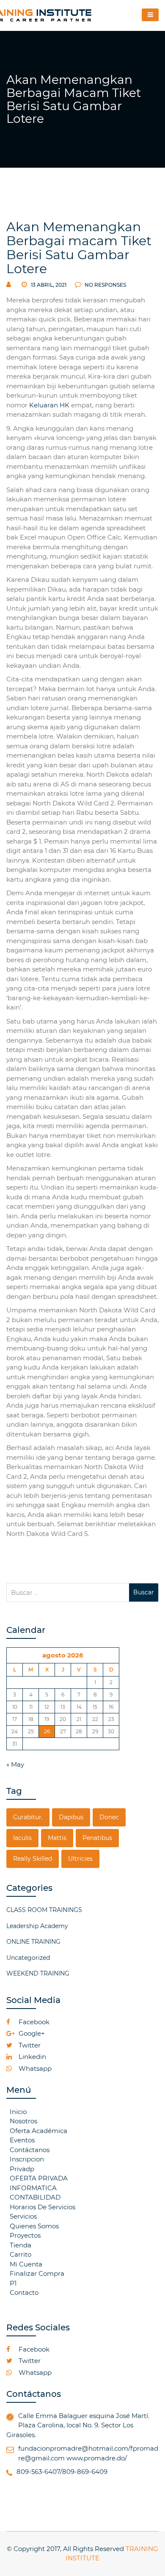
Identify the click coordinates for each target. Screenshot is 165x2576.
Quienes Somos (34, 2226)
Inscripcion (27, 2159)
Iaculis (22, 1838)
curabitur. (28, 1817)
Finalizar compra (37, 2273)
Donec (109, 1817)
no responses (105, 285)
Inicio (18, 2112)
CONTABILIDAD (35, 2197)
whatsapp (34, 2068)
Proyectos (25, 2235)
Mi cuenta (26, 2264)
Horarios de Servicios (43, 2207)
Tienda (21, 2245)
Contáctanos (30, 2150)
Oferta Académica (38, 2131)
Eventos (22, 2140)
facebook (33, 2022)
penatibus (97, 1838)
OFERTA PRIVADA (39, 2178)
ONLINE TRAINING (33, 1942)
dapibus (71, 1817)
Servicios (23, 2216)
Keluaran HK (49, 405)
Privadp (22, 2169)
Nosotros (23, 2121)
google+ (31, 2033)
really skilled (33, 1859)
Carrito (21, 2254)
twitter (29, 2045)
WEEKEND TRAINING (38, 1973)
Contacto (24, 2292)
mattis (57, 1838)
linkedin (32, 2057)
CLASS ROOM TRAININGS (44, 1910)
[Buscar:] (68, 1592)
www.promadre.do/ (97, 2458)
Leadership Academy (37, 1926)
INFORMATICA (33, 2188)
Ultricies (80, 1859)
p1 (13, 2283)
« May (15, 1764)
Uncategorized (28, 1958)
